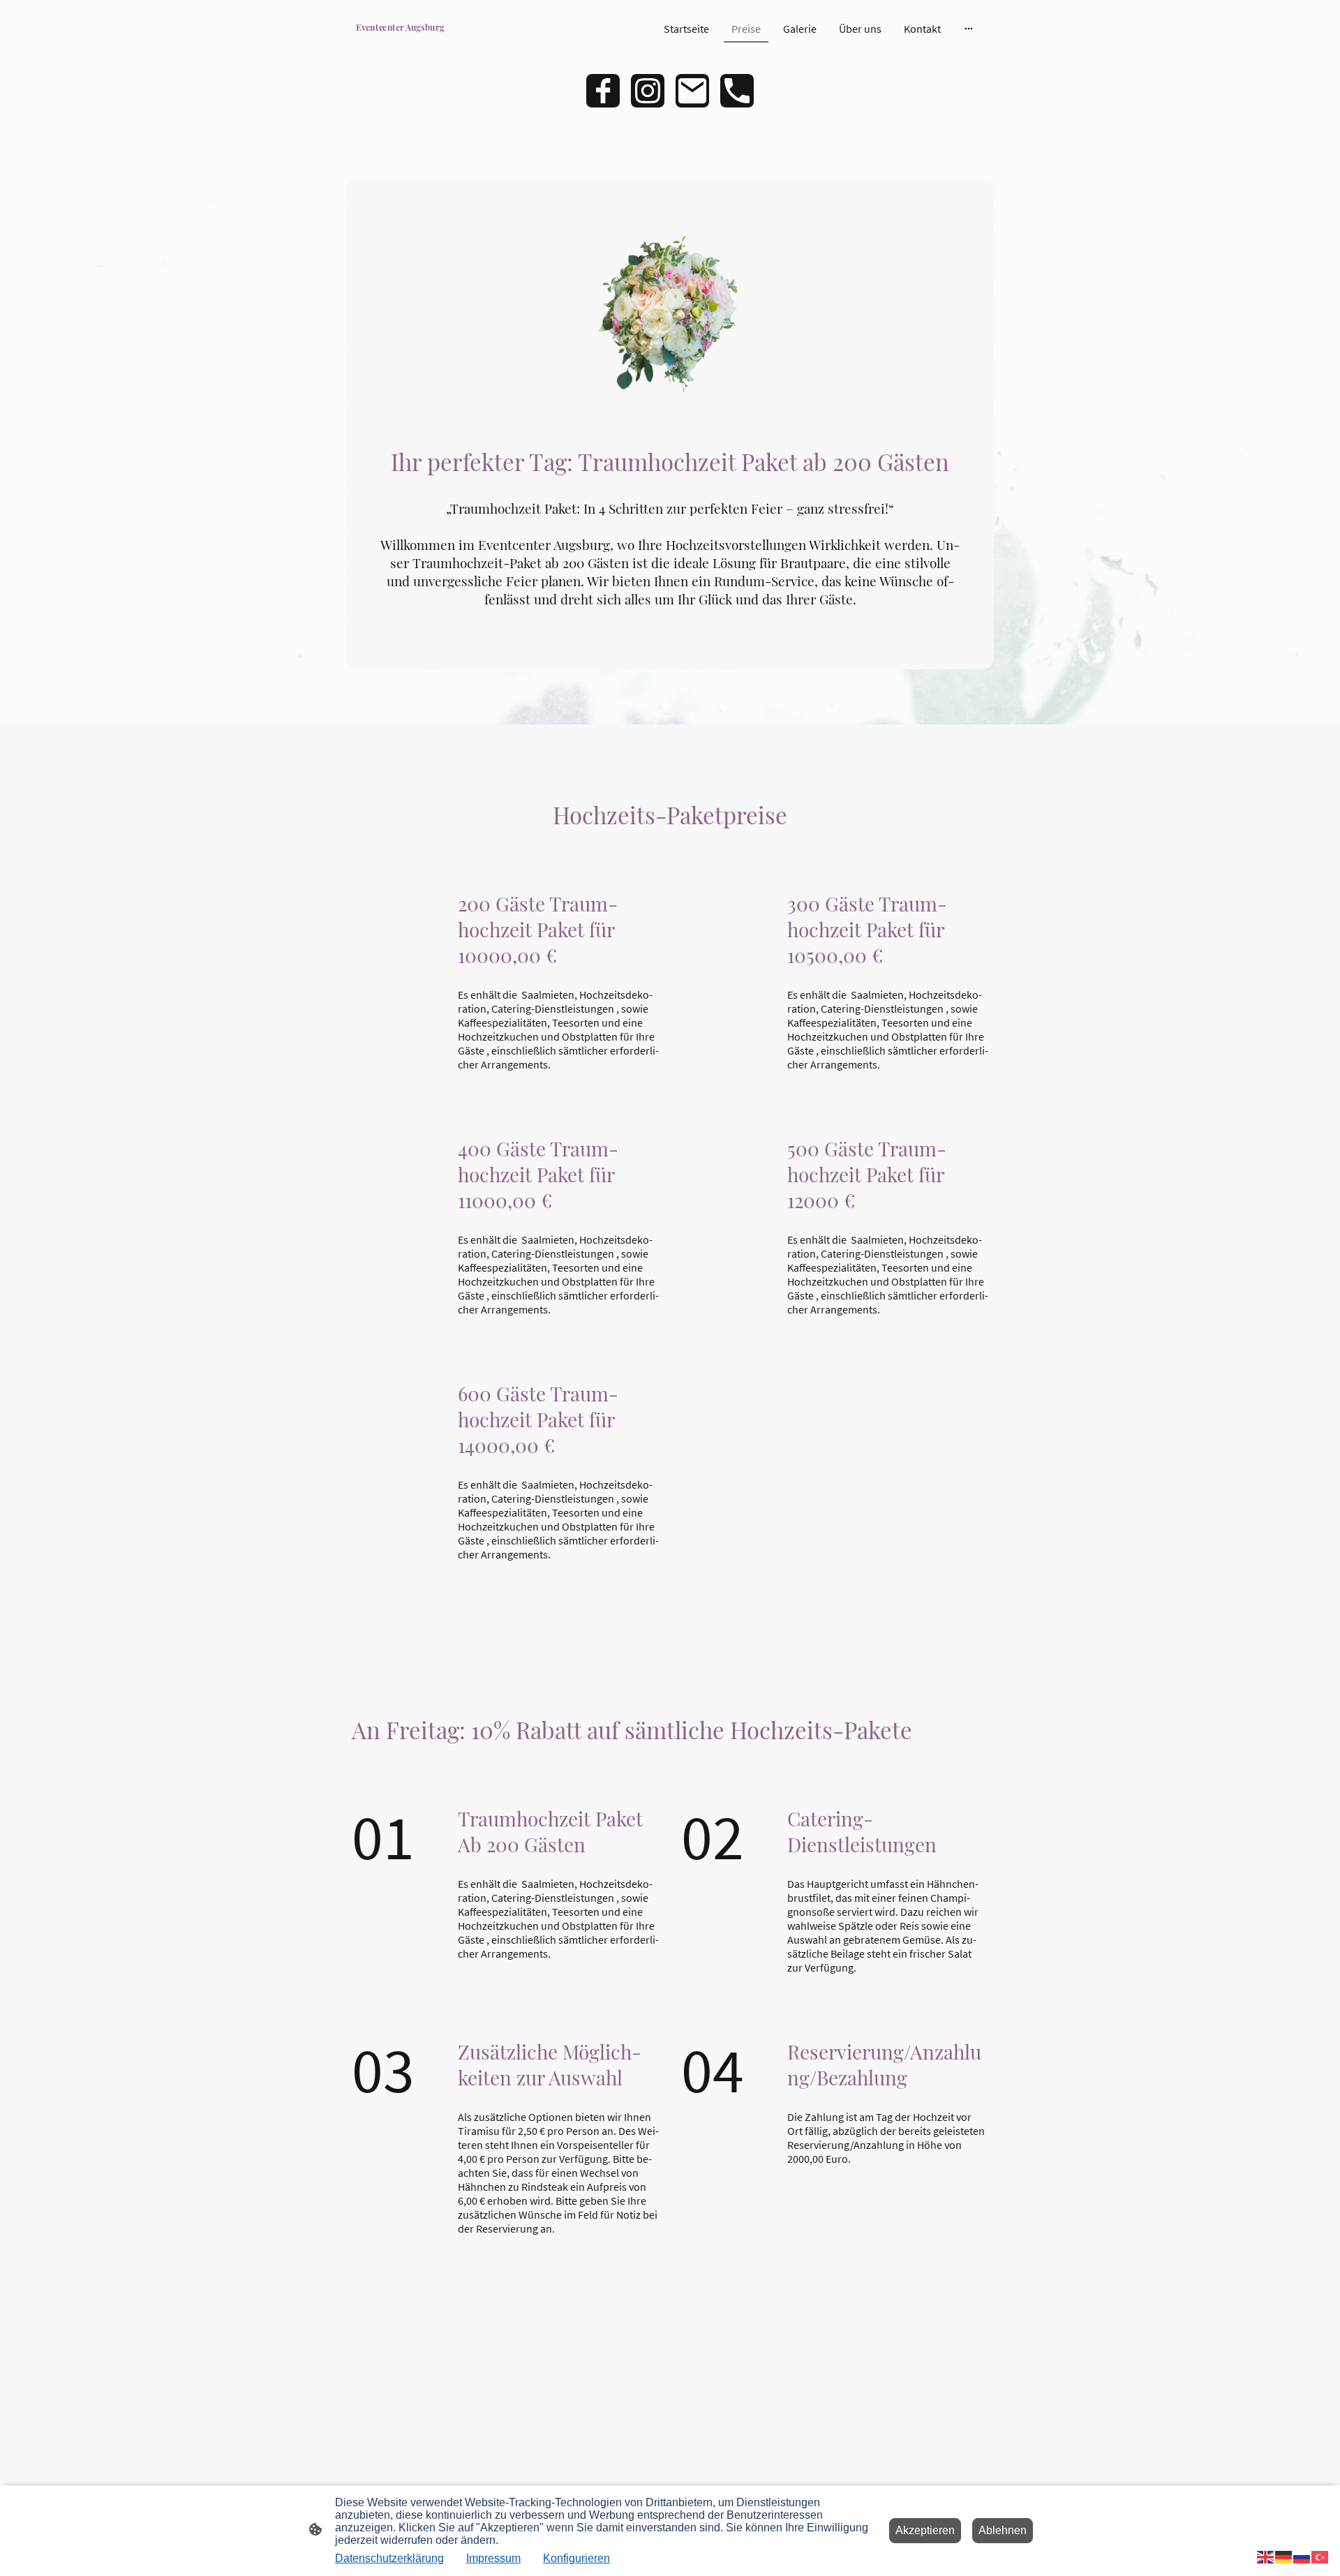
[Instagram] (648, 91)
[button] (1266, 2556)
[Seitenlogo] (400, 39)
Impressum (493, 2558)
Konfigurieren (576, 2558)
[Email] (692, 91)
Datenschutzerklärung (389, 2558)
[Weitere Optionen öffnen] (969, 29)
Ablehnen (1003, 2530)
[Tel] (737, 91)
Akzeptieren (925, 2530)
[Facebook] (603, 91)
